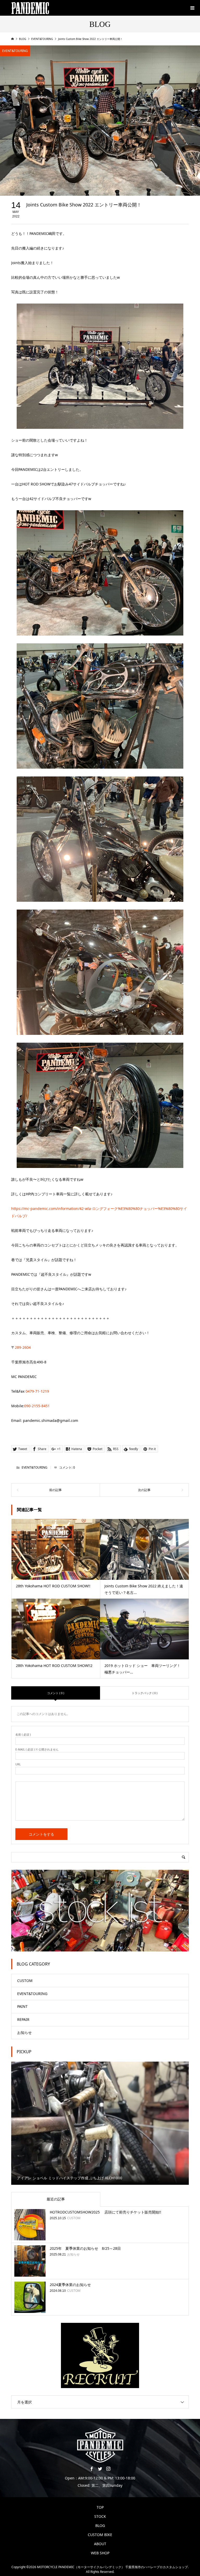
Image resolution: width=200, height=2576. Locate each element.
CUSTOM (25, 1981)
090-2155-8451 (37, 1406)
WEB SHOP (100, 2553)
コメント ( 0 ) (56, 1693)
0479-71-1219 (37, 1391)
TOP (100, 2507)
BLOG (100, 2525)
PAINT (22, 2006)
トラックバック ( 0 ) (145, 1693)
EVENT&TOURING (15, 51)
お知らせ (24, 2032)
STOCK (100, 2516)
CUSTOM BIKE (100, 2535)
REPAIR (23, 2019)
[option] (100, 2123)
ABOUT (100, 2544)
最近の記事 (56, 2199)
